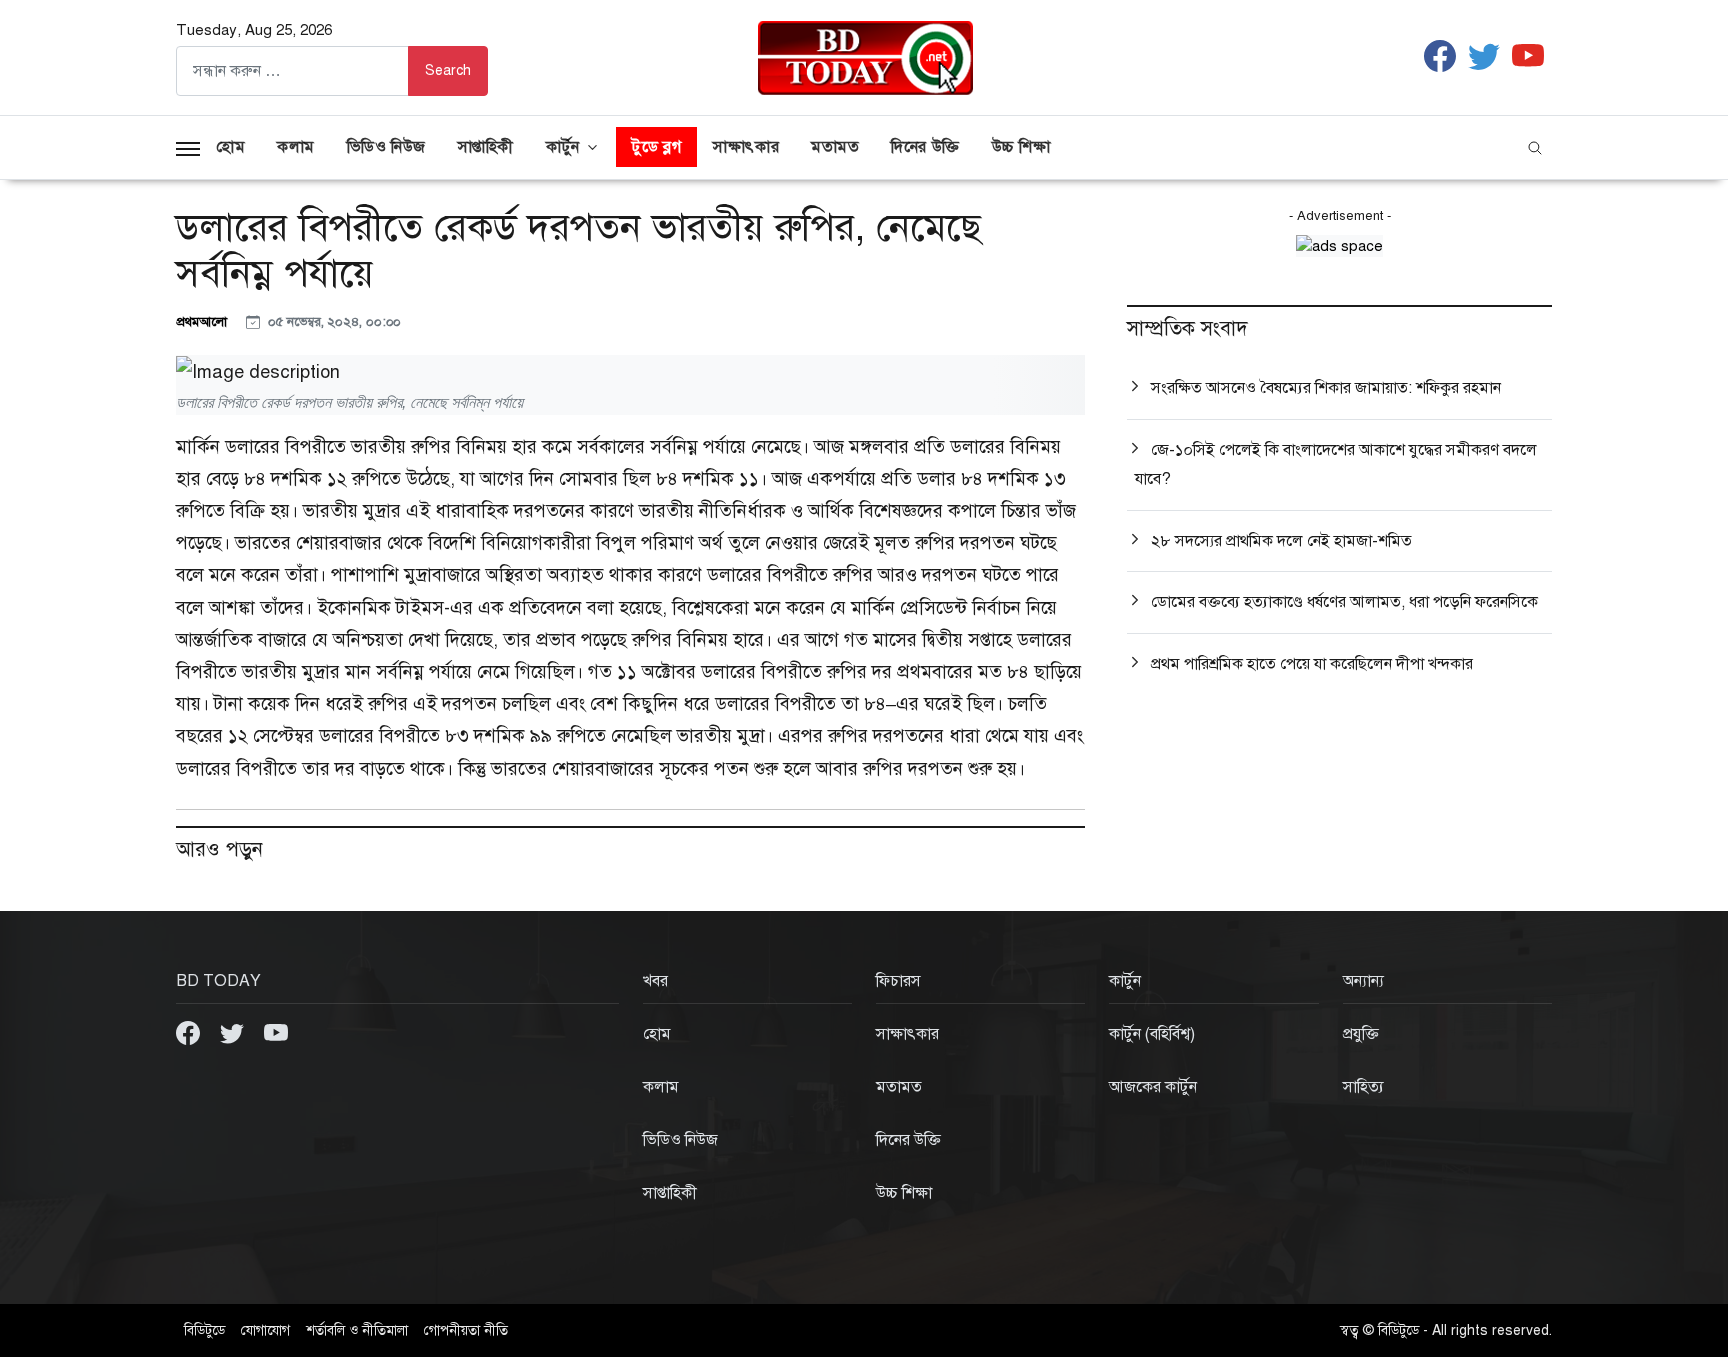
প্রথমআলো (203, 321)
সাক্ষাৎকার (746, 147)
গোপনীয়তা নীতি (466, 1330)
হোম (230, 147)
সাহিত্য (1363, 1087)
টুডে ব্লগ (656, 147)
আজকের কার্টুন (1153, 1087)
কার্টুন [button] (563, 147)
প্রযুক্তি (1361, 1034)
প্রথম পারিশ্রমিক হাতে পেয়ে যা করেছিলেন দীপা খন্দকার (1312, 664)
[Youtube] (276, 1031)
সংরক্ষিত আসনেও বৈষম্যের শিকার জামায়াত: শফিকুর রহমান (1326, 388)
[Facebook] (190, 1031)
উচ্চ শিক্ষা (1021, 147)
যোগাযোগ (265, 1330)
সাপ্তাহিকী (486, 147)
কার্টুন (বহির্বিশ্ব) (1152, 1034)
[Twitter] (234, 1031)
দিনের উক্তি (925, 147)
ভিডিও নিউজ (386, 147)
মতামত (835, 147)
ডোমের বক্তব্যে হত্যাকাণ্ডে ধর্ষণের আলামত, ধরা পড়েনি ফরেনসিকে (1344, 602)
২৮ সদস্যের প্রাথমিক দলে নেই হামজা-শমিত (1281, 541)
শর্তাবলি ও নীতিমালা (357, 1330)
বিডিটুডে (204, 1330)
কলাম (296, 147)
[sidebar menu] (188, 147)
